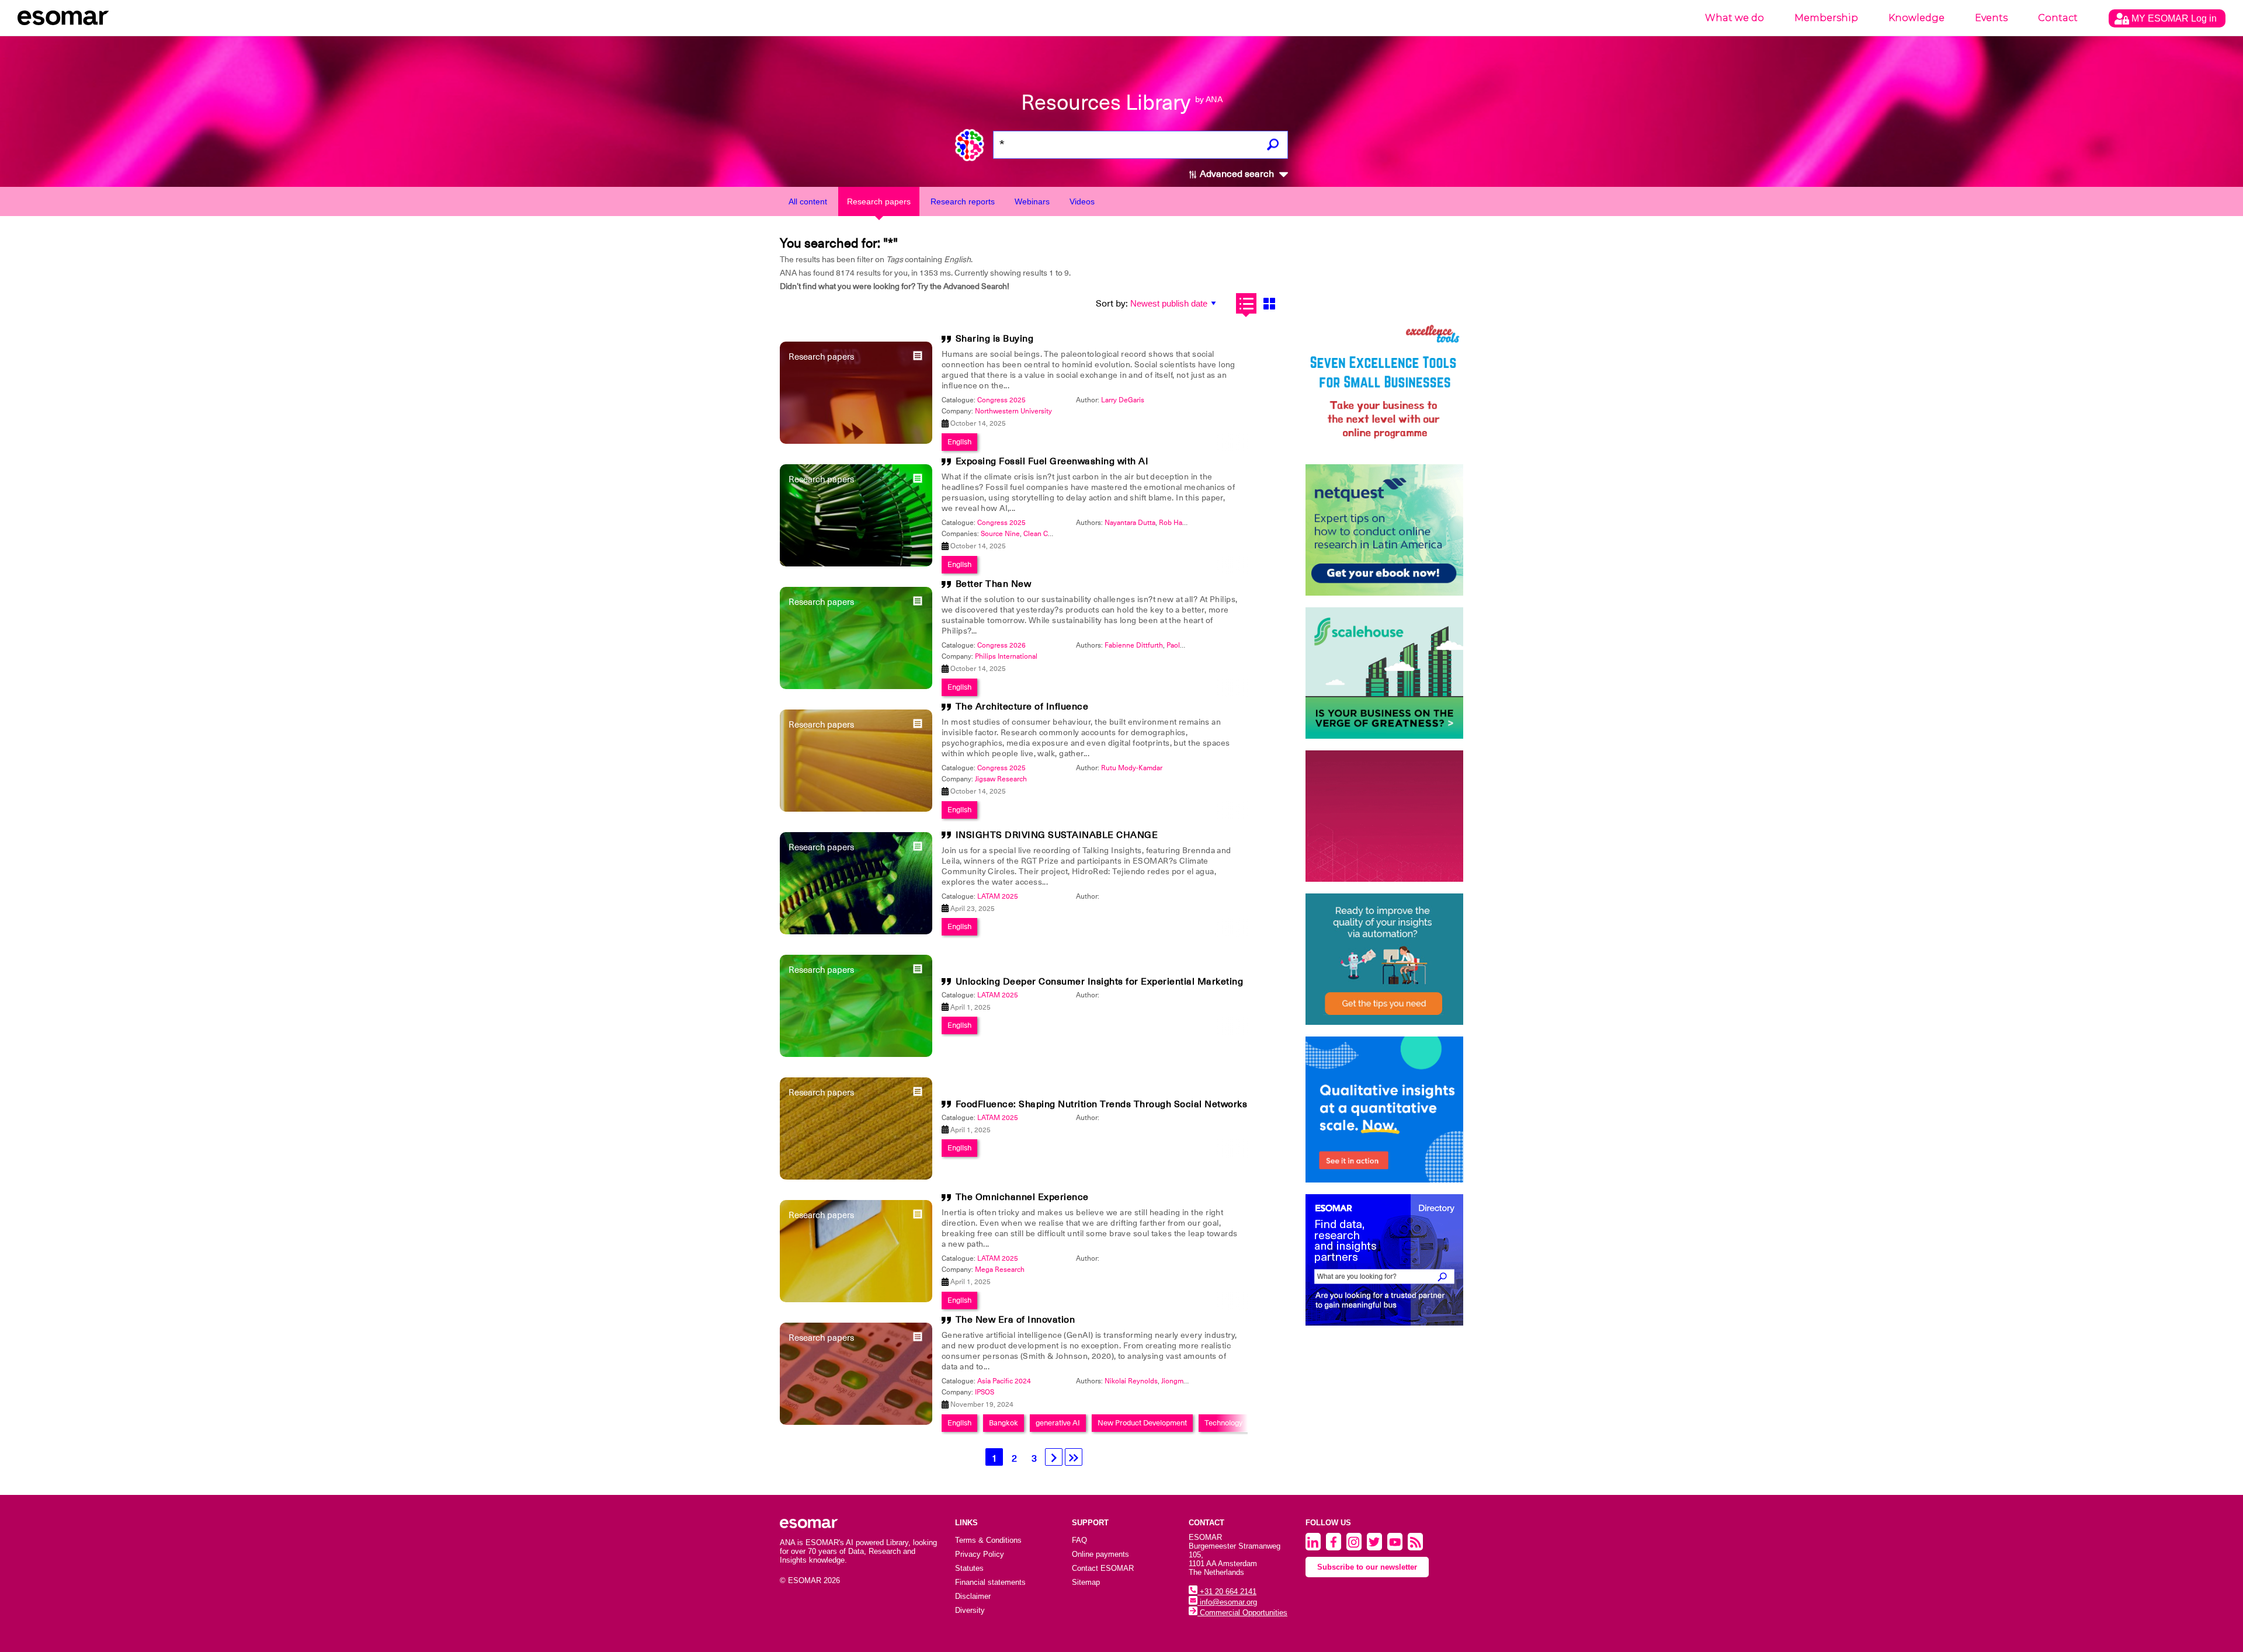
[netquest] (1384, 530)
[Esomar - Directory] (1384, 1260)
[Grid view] (1269, 303)
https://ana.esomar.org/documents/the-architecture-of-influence (688, 667)
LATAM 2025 (998, 896)
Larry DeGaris (1123, 400)
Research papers (879, 201)
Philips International (1006, 656)
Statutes (969, 1568)
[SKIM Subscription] (1384, 959)
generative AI (1058, 1423)
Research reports (963, 201)
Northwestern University (1013, 411)
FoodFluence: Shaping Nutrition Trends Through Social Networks (1102, 1104)
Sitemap (1086, 1582)
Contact (2058, 18)
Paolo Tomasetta (1192, 645)
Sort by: (1112, 304)
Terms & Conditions (988, 1540)
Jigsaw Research (1001, 779)
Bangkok (1004, 1423)
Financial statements (990, 1582)
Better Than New (994, 584)
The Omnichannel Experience (1022, 1197)
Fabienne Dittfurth (1134, 645)
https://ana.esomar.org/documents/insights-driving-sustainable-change (701, 667)
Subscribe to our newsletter (1367, 1567)
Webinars (1032, 201)
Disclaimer (973, 1596)
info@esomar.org (1227, 1602)
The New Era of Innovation (1015, 1320)
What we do (1735, 18)
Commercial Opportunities (1242, 1613)
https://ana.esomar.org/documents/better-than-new (666, 667)
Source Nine (1000, 534)
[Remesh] (1384, 1110)
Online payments (1100, 1554)
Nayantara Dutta (1130, 523)
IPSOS (985, 1392)
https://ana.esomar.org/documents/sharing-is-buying (668, 667)
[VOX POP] (1384, 816)
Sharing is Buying (995, 339)
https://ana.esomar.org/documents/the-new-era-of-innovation (683, 667)
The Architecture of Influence (1022, 707)
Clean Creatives (1048, 534)
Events (1991, 18)
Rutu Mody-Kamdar (1132, 768)
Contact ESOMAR (1103, 1568)
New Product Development (1142, 1423)
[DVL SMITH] (1384, 387)
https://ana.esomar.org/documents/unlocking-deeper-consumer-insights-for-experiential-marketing (751, 667)
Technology (1223, 1423)
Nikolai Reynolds (1131, 1381)
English (959, 442)
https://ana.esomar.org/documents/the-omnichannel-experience (689, 667)
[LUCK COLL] (1384, 673)
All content (808, 201)
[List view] (1246, 303)
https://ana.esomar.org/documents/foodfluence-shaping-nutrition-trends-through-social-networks (748, 667)
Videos (1082, 201)
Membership (1826, 18)
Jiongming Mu (1183, 1381)
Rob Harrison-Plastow (1193, 523)
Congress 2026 (1001, 645)
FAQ (1079, 1540)
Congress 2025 (1001, 400)
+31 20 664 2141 (1227, 1592)
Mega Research (1000, 1270)
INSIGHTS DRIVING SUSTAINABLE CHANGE (1057, 835)
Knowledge (1916, 18)
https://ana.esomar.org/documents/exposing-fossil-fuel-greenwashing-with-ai (712, 667)
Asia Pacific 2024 (1004, 1381)
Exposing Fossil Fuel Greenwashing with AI (1052, 461)
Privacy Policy (980, 1554)
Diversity (970, 1610)
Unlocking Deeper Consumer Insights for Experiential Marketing (1100, 982)
